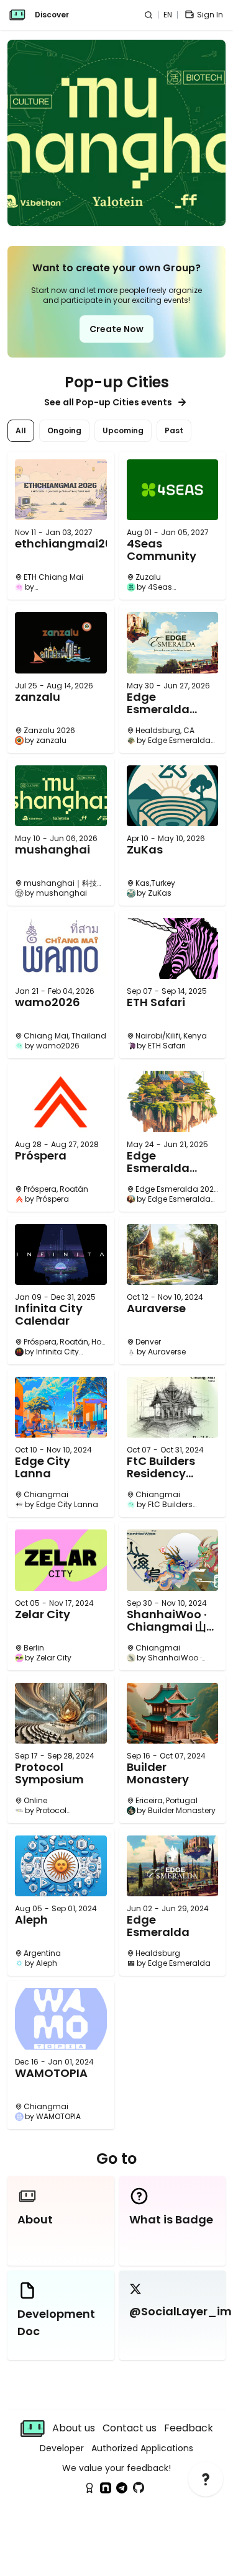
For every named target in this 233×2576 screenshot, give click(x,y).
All (21, 430)
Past (174, 430)
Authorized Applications (142, 2448)
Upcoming (123, 430)
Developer (62, 2448)
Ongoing (64, 430)
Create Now (116, 329)
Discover (52, 15)
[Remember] (89, 2488)
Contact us (130, 2428)
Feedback (189, 2428)
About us (74, 2428)
